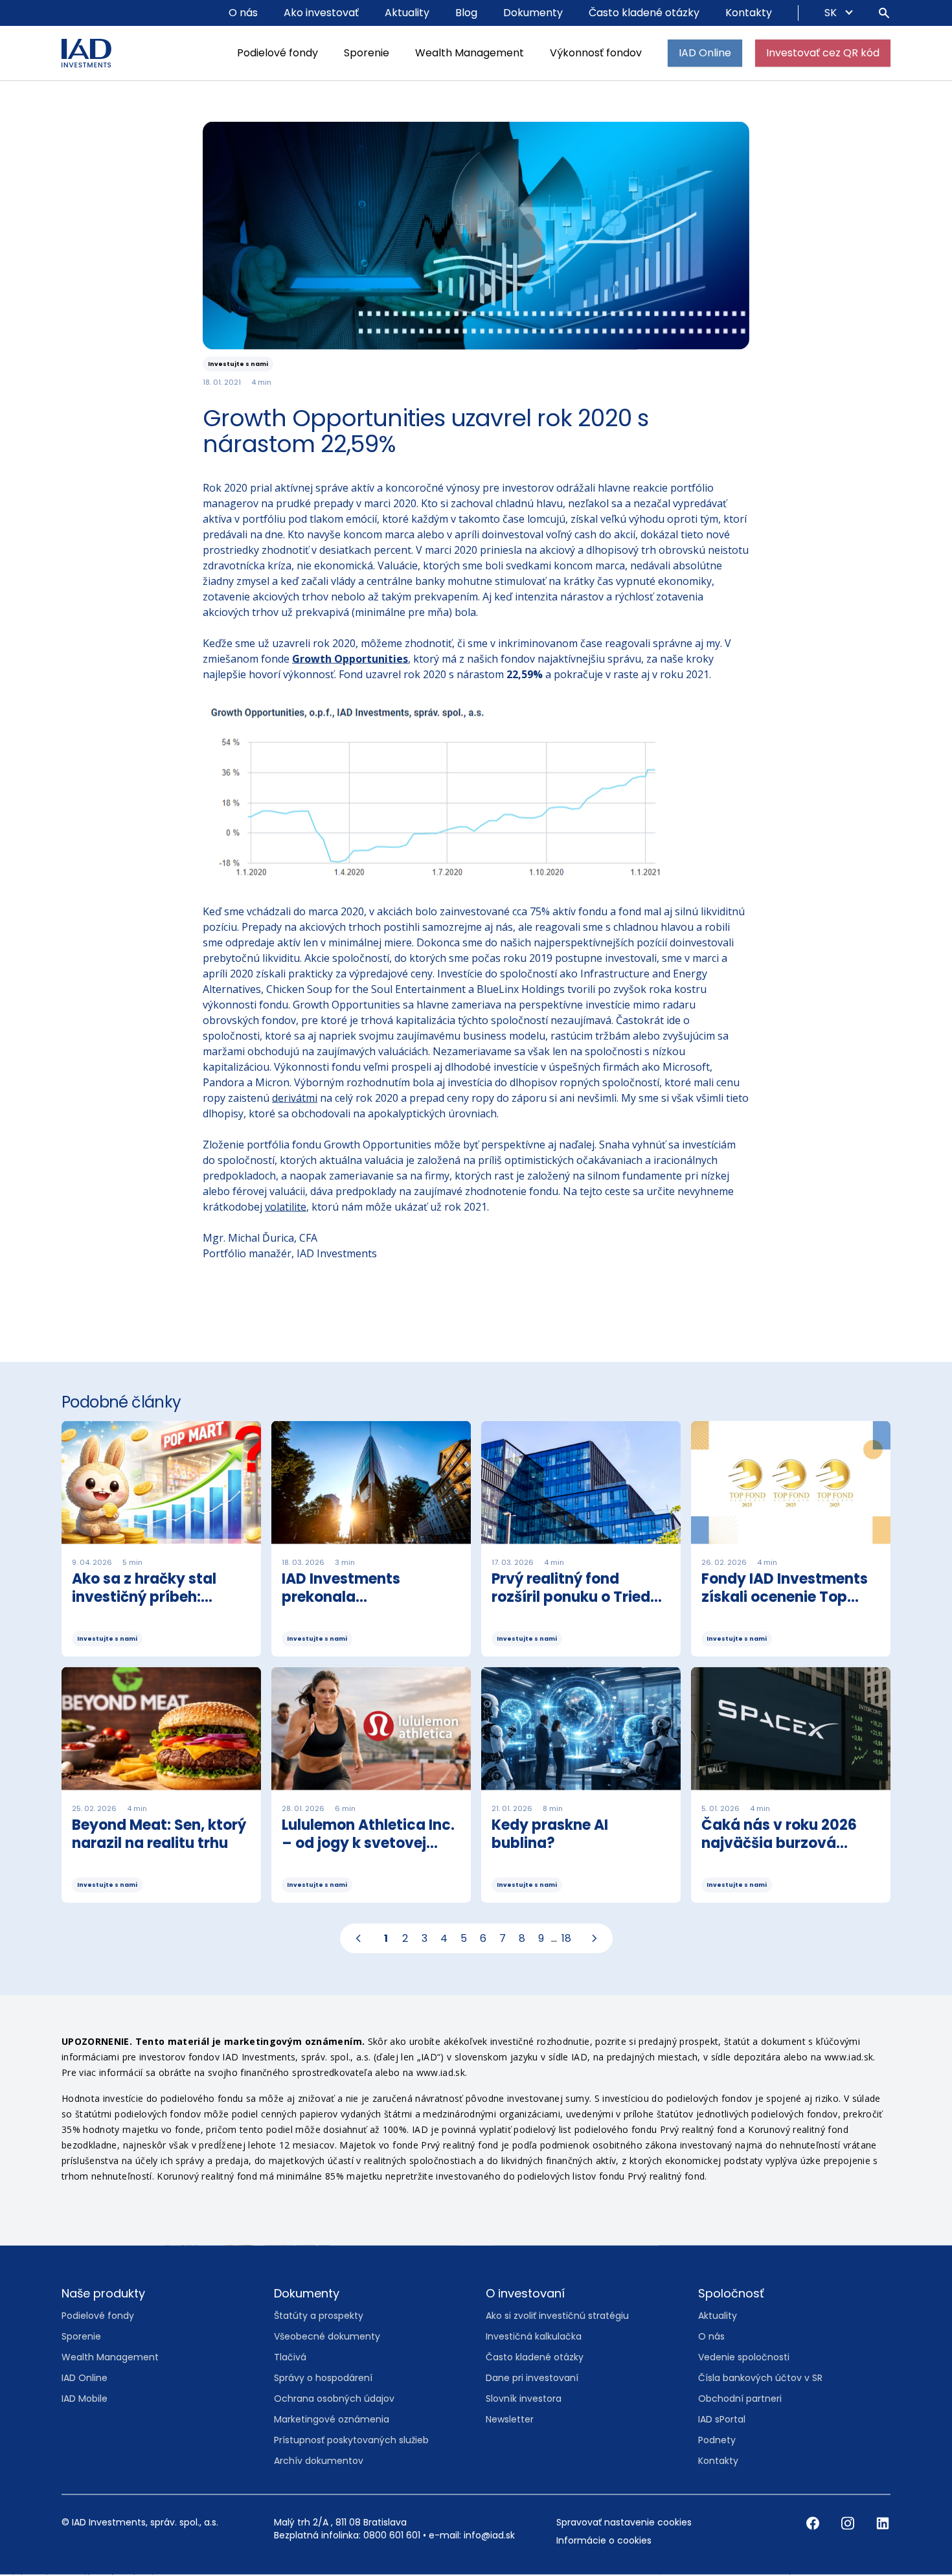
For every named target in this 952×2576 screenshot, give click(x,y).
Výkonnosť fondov (596, 53)
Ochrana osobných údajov (334, 2399)
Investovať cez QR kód (823, 53)
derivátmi (295, 1099)
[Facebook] (814, 2524)
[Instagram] (849, 2524)
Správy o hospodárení (323, 2378)
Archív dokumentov (319, 2461)
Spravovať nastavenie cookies (624, 2523)
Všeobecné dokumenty (327, 2337)
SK (832, 13)
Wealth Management (470, 53)
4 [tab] (444, 1939)
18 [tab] (566, 1939)
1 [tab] (386, 1939)
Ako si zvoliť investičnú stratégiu (557, 2316)
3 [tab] (425, 1939)
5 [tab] (464, 1939)
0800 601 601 (392, 2536)
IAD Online (705, 53)
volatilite (286, 1207)
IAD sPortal (722, 2420)
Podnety (717, 2441)
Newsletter (510, 2420)
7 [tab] (503, 1939)
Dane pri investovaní (532, 2378)
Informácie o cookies (604, 2541)
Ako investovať (321, 13)
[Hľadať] (884, 13)
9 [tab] (541, 1939)
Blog (466, 13)
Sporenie (367, 53)
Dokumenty (533, 13)
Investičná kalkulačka (534, 2337)
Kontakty (749, 13)
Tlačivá (290, 2358)
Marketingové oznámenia (332, 2420)
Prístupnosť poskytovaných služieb (351, 2441)
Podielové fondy (278, 53)
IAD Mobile (85, 2399)
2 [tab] (405, 1939)
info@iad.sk (489, 2536)
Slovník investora (524, 2399)
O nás (243, 13)
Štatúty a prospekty (319, 2316)
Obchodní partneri (740, 2399)
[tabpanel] (476, 1668)
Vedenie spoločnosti (744, 2358)
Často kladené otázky (644, 13)
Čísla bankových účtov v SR (760, 2378)
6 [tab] (483, 1939)
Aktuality (407, 13)
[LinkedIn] (883, 2524)
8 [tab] (522, 1939)
